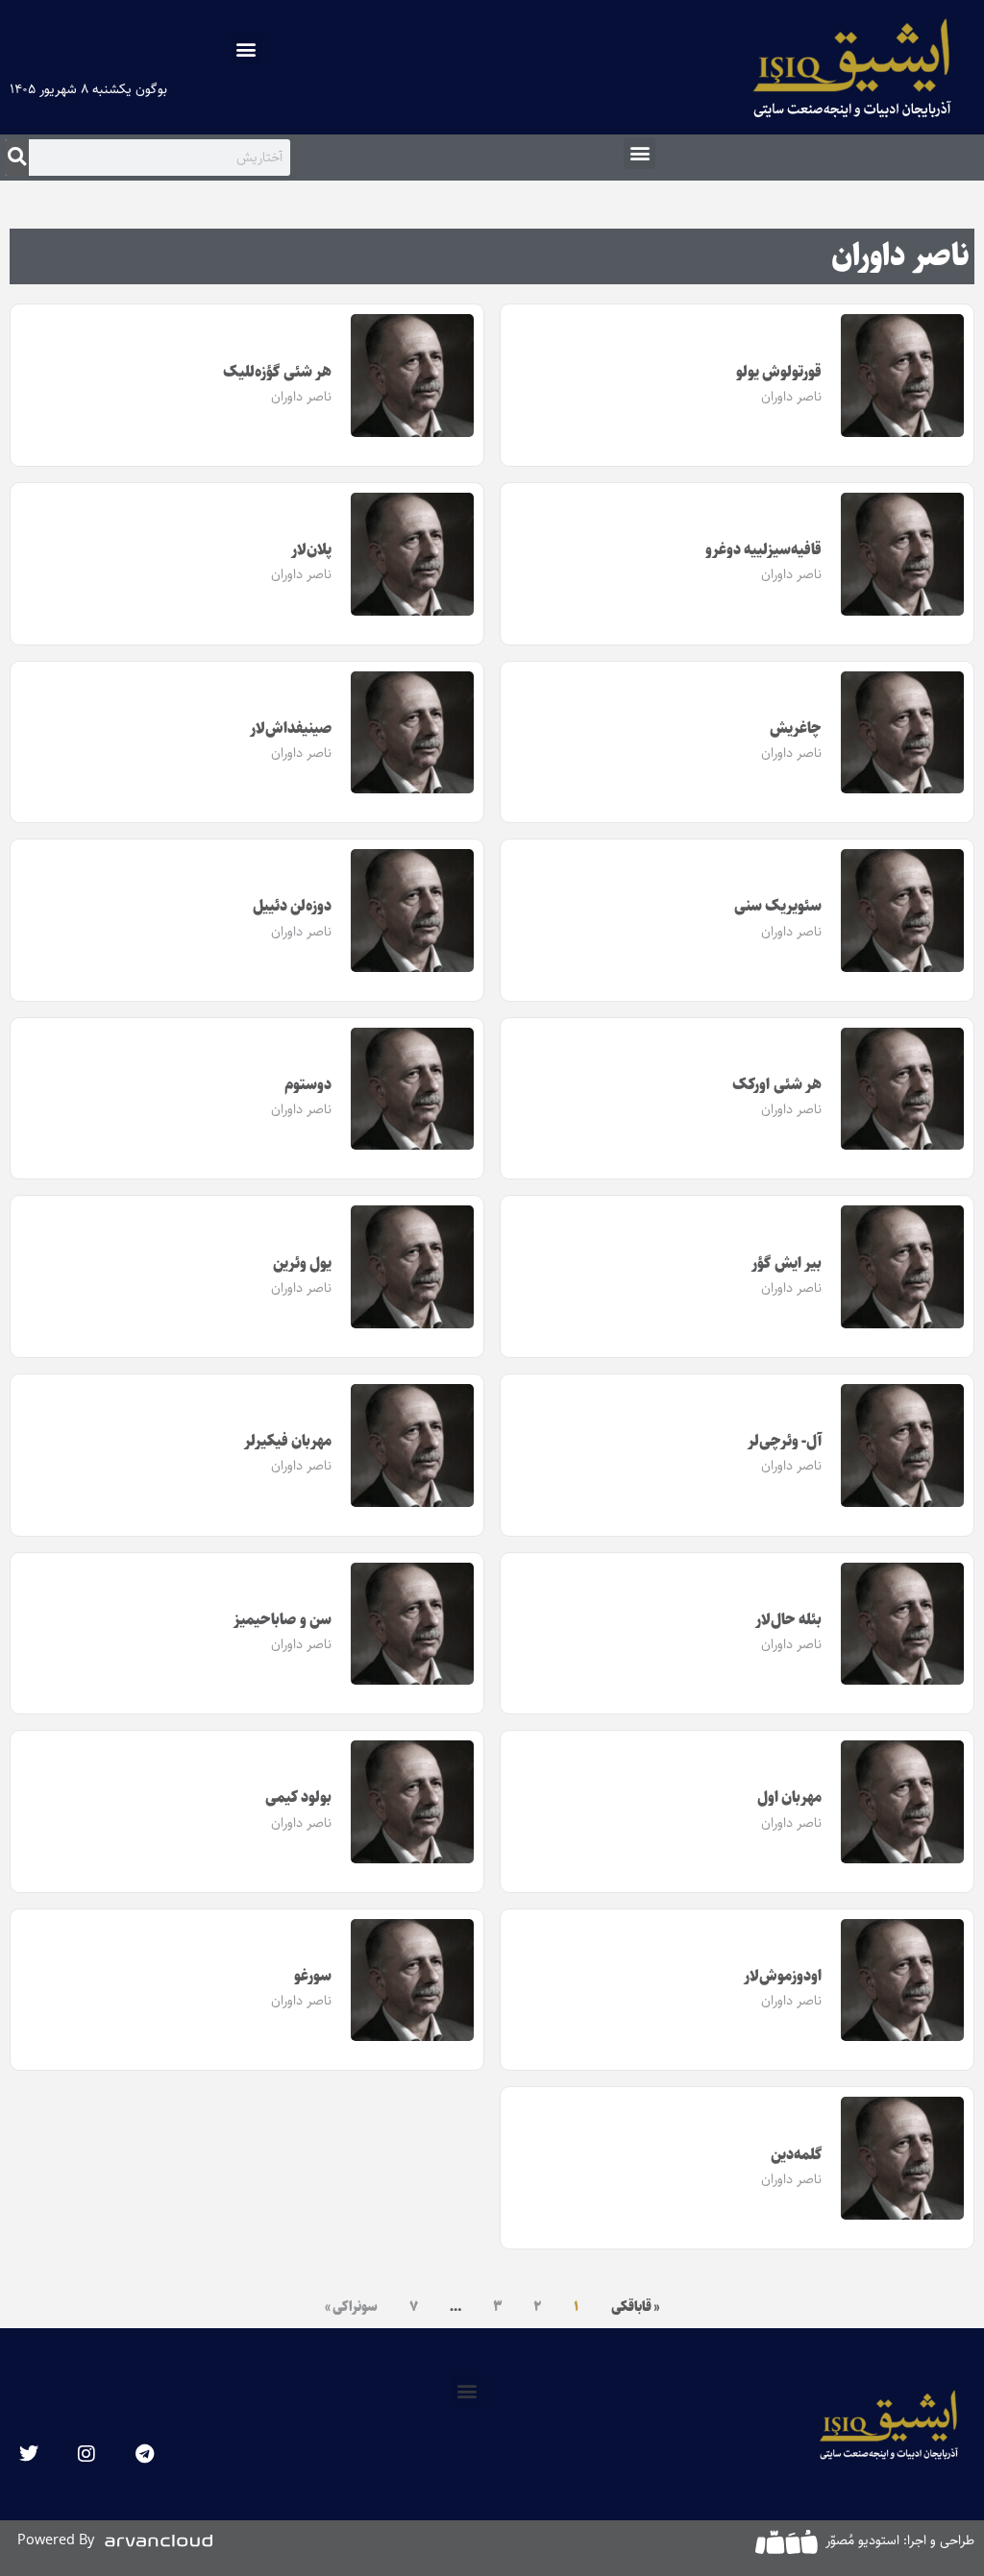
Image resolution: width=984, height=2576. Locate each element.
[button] (246, 49)
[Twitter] (29, 2454)
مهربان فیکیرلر (288, 1441)
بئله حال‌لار (789, 1620)
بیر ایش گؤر (787, 1264)
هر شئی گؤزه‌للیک (277, 372)
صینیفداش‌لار (291, 729)
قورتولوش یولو (779, 372)
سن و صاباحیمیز (283, 1620)
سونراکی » (352, 2307)
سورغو (313, 1976)
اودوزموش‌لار (783, 1976)
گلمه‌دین (796, 2155)
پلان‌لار (311, 550)
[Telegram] (144, 2454)
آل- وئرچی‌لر (785, 1441)
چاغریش (796, 729)
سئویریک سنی (778, 906)
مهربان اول (790, 1798)
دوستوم (308, 1085)
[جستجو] (17, 158)
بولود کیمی (299, 1798)
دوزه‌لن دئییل (293, 906)
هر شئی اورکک (777, 1085)
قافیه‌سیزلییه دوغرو (764, 550)
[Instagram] (86, 2454)
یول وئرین (303, 1264)
